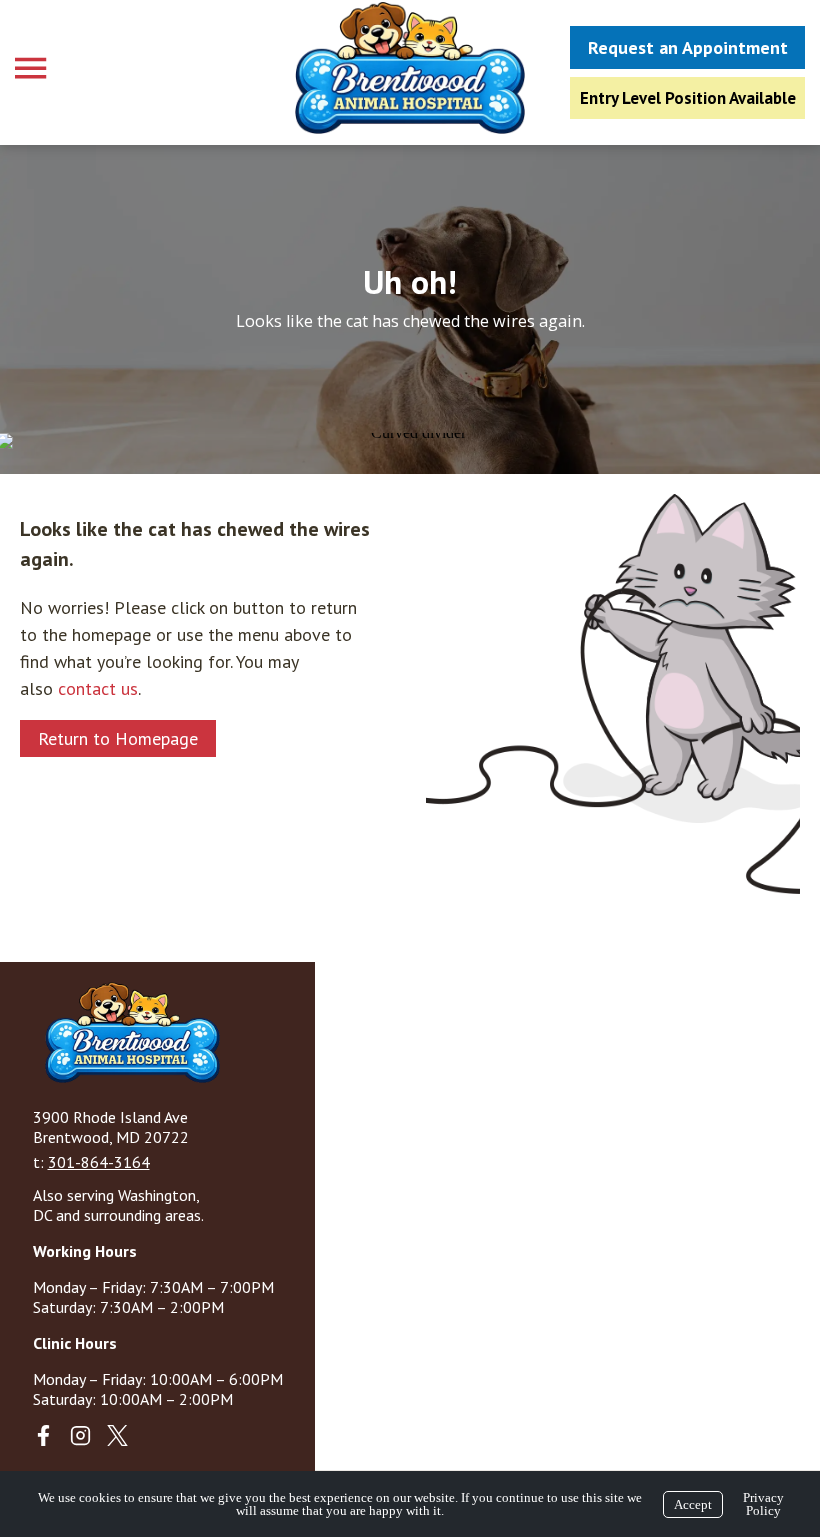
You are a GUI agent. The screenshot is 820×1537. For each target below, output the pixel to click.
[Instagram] (80, 1435)
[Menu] (33, 68)
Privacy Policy (763, 1504)
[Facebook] (43, 1435)
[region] (410, 309)
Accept (693, 1504)
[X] (117, 1435)
